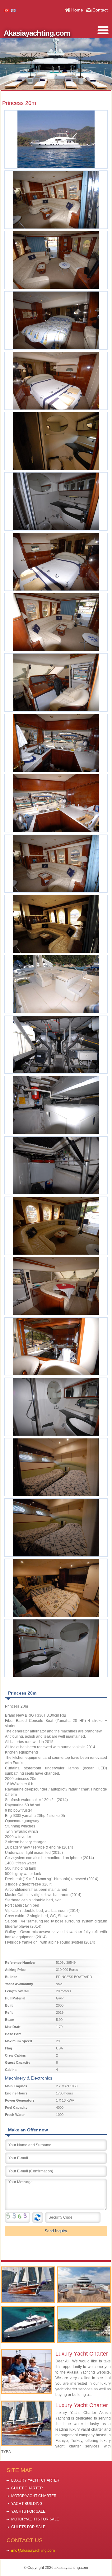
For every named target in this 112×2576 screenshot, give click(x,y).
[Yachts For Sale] (28, 2325)
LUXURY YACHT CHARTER (35, 2480)
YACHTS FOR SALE (28, 2511)
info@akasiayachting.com (33, 2551)
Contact (100, 10)
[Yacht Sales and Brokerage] (84, 2285)
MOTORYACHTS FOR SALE (35, 2519)
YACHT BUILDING (27, 2504)
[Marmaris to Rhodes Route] (84, 2325)
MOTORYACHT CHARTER (34, 2496)
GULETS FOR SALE (28, 2527)
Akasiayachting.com (37, 33)
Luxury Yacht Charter (82, 2354)
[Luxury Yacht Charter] (28, 2285)
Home (77, 10)
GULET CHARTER (27, 2488)
